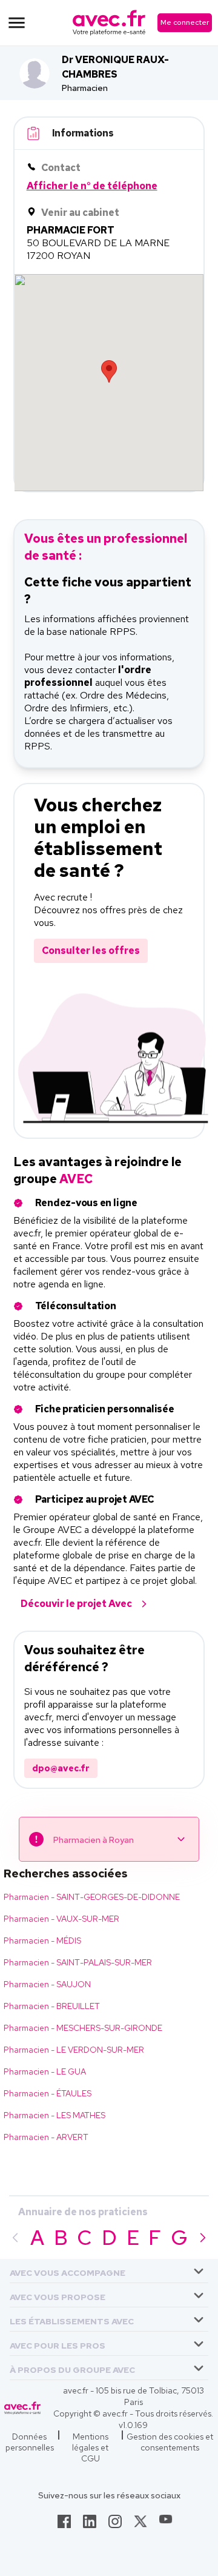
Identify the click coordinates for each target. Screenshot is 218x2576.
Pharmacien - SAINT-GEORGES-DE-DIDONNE (92, 1897)
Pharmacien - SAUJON (47, 1984)
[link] (64, 2525)
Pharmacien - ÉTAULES (48, 2093)
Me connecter (185, 22)
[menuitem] (109, 2271)
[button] (68, 2271)
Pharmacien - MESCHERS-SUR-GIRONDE (83, 2028)
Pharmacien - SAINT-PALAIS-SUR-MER (78, 1962)
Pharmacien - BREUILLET (52, 2006)
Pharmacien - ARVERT (46, 2137)
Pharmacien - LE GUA (45, 2071)
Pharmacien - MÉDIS (42, 1940)
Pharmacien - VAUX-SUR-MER (61, 1919)
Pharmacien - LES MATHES (54, 2115)
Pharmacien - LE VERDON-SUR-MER (74, 2050)
